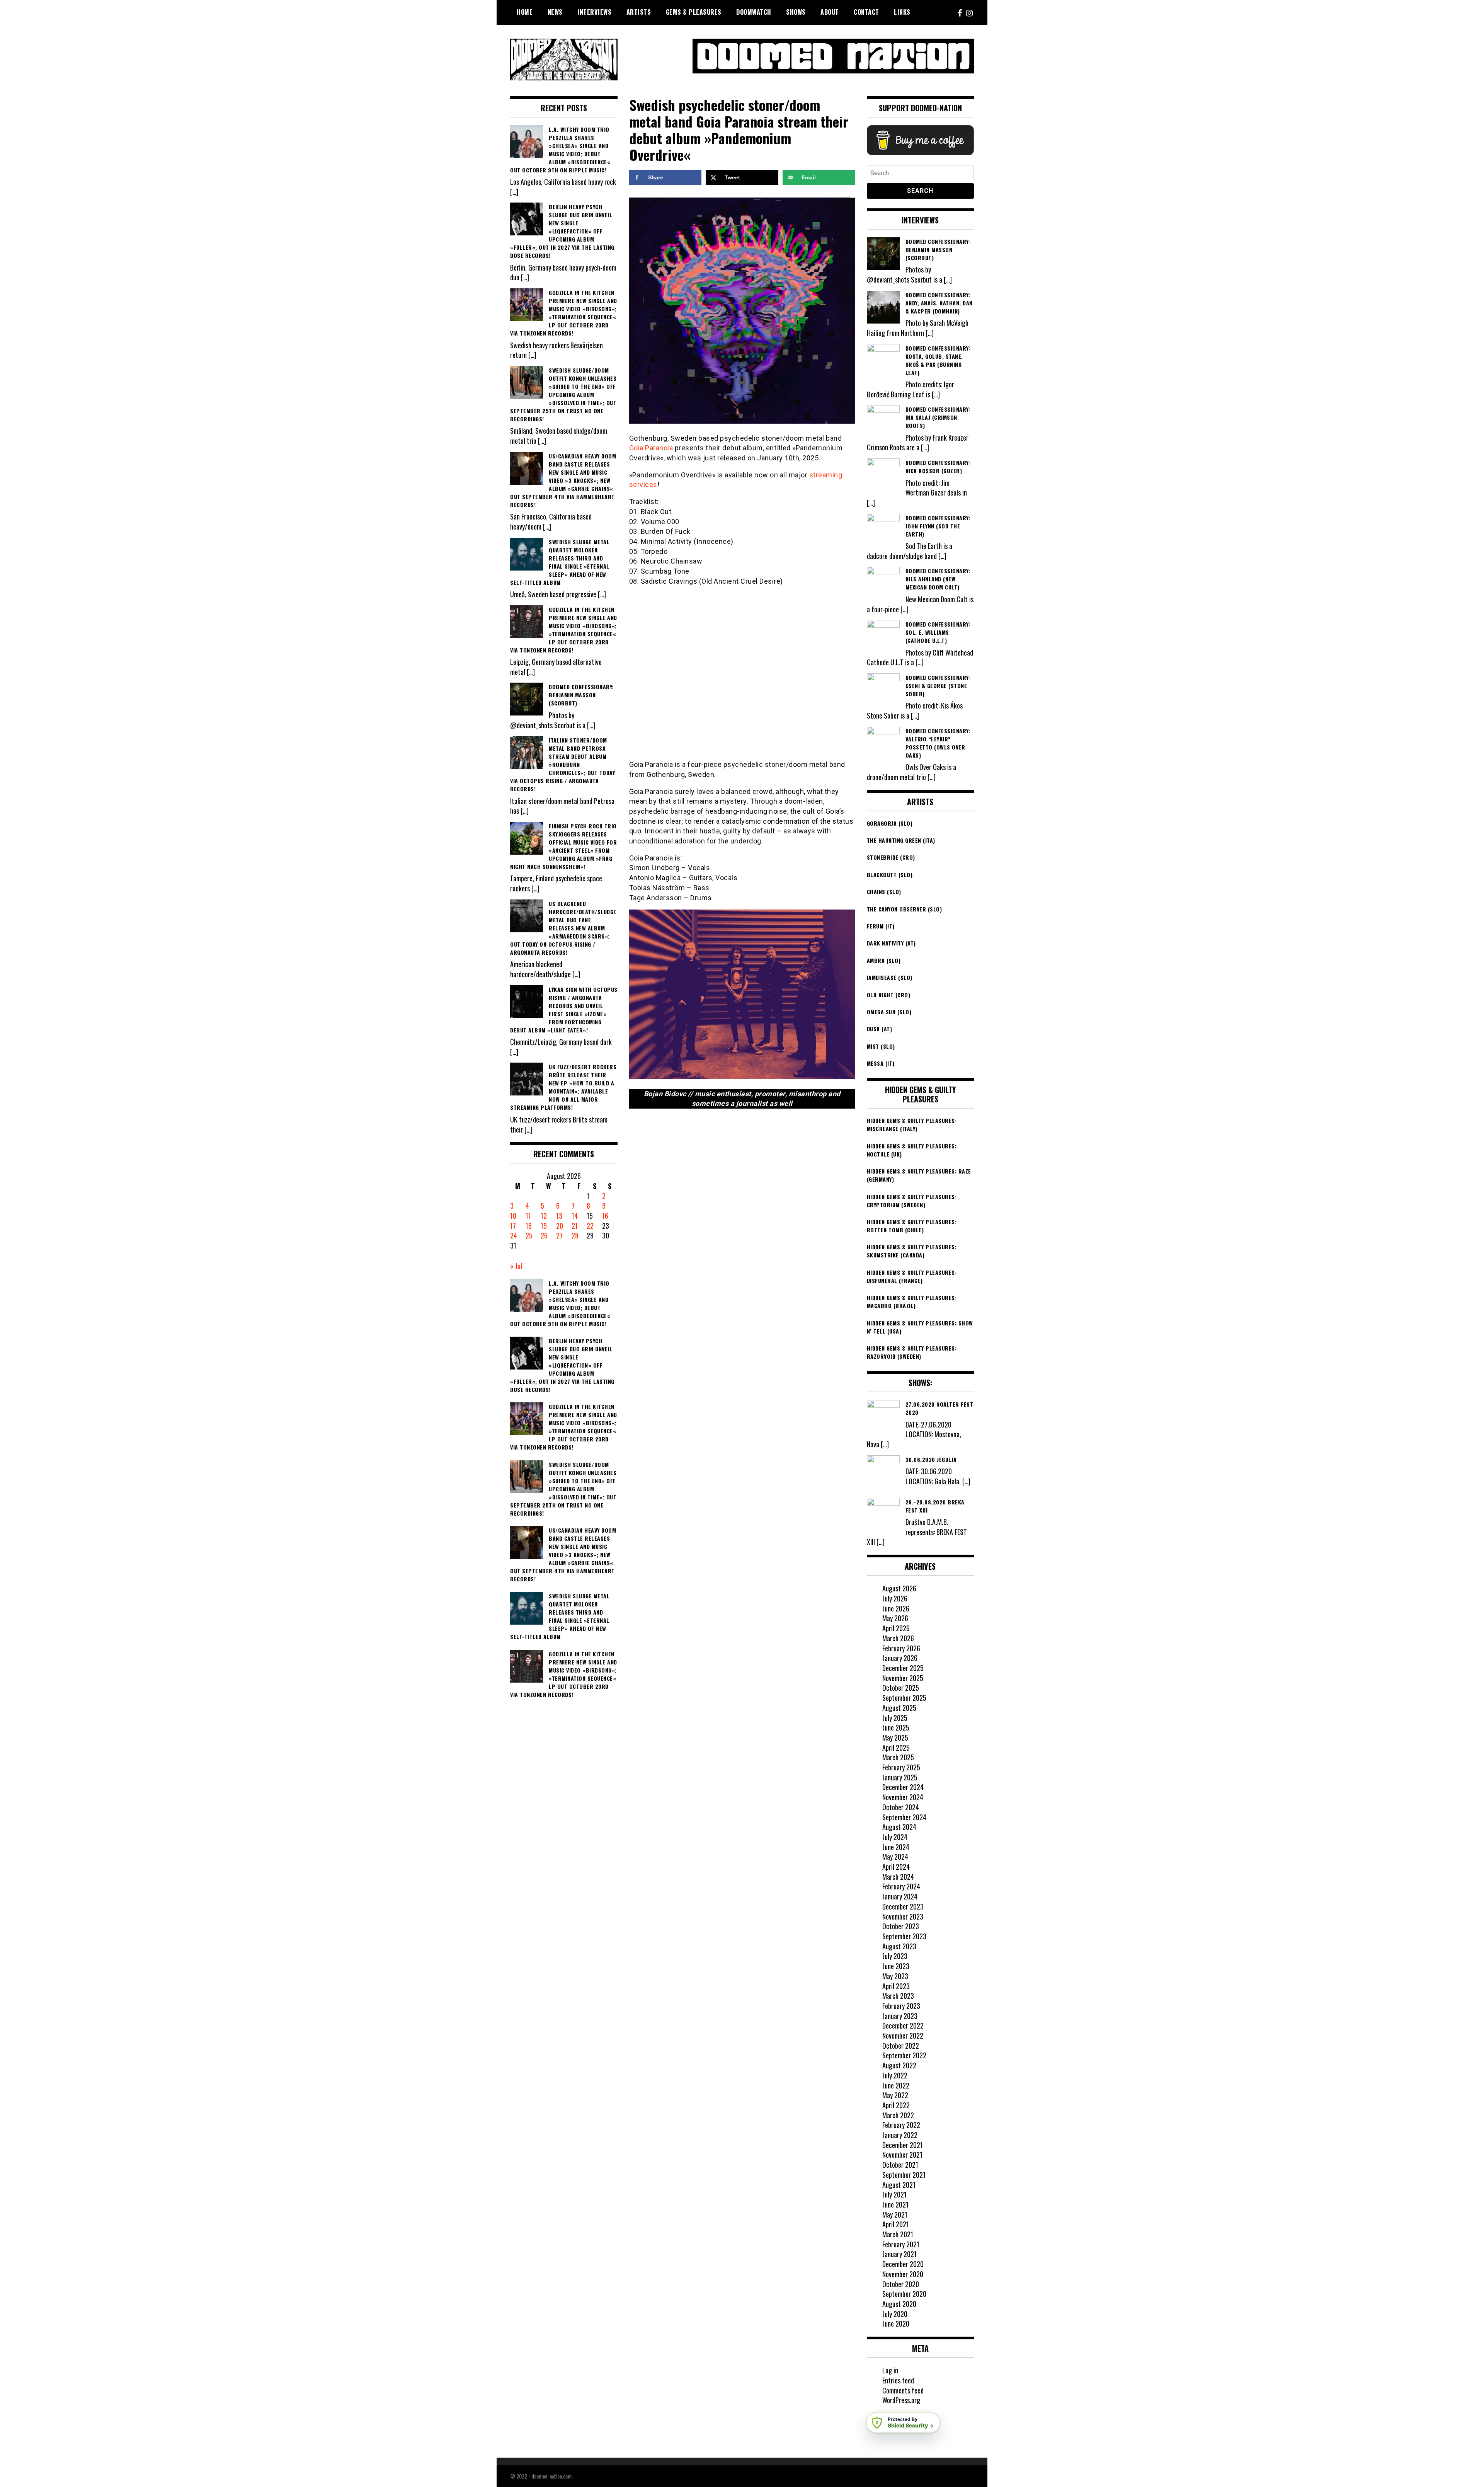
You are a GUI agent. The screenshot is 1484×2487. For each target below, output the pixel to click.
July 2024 (895, 1837)
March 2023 (898, 1996)
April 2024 (896, 1867)
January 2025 (900, 1777)
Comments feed (903, 2390)
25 (529, 1235)
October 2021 (900, 2165)
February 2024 (901, 1886)
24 (514, 1235)
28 (575, 1235)
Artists (639, 12)
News (555, 12)
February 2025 (901, 1767)
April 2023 (896, 1986)
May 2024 (895, 1857)
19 (544, 1226)
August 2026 (899, 1588)
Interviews (594, 12)
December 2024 (903, 1787)
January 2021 (899, 2254)
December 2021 (903, 2145)
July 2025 (895, 1718)
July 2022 (895, 2075)
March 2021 (898, 2234)
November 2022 (903, 2036)
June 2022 (896, 2085)
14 (575, 1216)
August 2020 (899, 2304)
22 (590, 1226)
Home (525, 12)
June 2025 (896, 1727)
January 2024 (900, 1896)
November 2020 (903, 2274)
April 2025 (896, 1748)
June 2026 (896, 1608)
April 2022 (896, 2105)
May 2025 (895, 1737)
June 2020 (896, 2323)
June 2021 (895, 2204)
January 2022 (900, 2135)
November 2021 (902, 2155)
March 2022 (898, 2115)
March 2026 (898, 1638)
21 (575, 1226)
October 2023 (901, 1926)
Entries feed (898, 2380)
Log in (890, 2370)
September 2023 (904, 1936)
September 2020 (904, 2294)
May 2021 (895, 2214)
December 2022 (903, 2025)
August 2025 (899, 1708)
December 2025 (903, 1668)
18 (529, 1226)
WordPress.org (901, 2400)
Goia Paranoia (651, 448)
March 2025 (898, 1757)
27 (559, 1235)
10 (513, 1216)
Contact (866, 12)
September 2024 (904, 1817)
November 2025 (903, 1678)
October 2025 (901, 1688)
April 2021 (896, 2224)
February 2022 (901, 2125)
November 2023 (903, 1916)
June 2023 (896, 1966)
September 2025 (904, 1698)
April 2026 (896, 1628)
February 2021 (901, 2244)
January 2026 (900, 1658)
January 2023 (900, 2016)
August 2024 (899, 1827)
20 (560, 1226)
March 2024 (898, 1877)
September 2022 (904, 2055)
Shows (796, 12)
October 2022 (901, 2046)
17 (513, 1226)
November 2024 (903, 1797)
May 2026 (895, 1618)
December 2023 (903, 1906)
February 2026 (901, 1648)
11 (528, 1216)
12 (544, 1216)
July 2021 (894, 2194)
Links (902, 12)
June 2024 (896, 1847)
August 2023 (899, 1946)
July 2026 (895, 1598)
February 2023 (901, 2006)
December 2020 (903, 2264)
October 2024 (901, 1807)
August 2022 (899, 2065)
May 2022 (895, 2095)
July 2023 (895, 1956)
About (830, 12)
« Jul (516, 1266)
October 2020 (901, 2284)
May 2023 (895, 1976)
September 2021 (904, 2175)
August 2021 (899, 2185)
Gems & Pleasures (694, 12)
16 (605, 1216)
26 (544, 1235)
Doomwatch (754, 12)
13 (559, 1216)
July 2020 (895, 2314)
